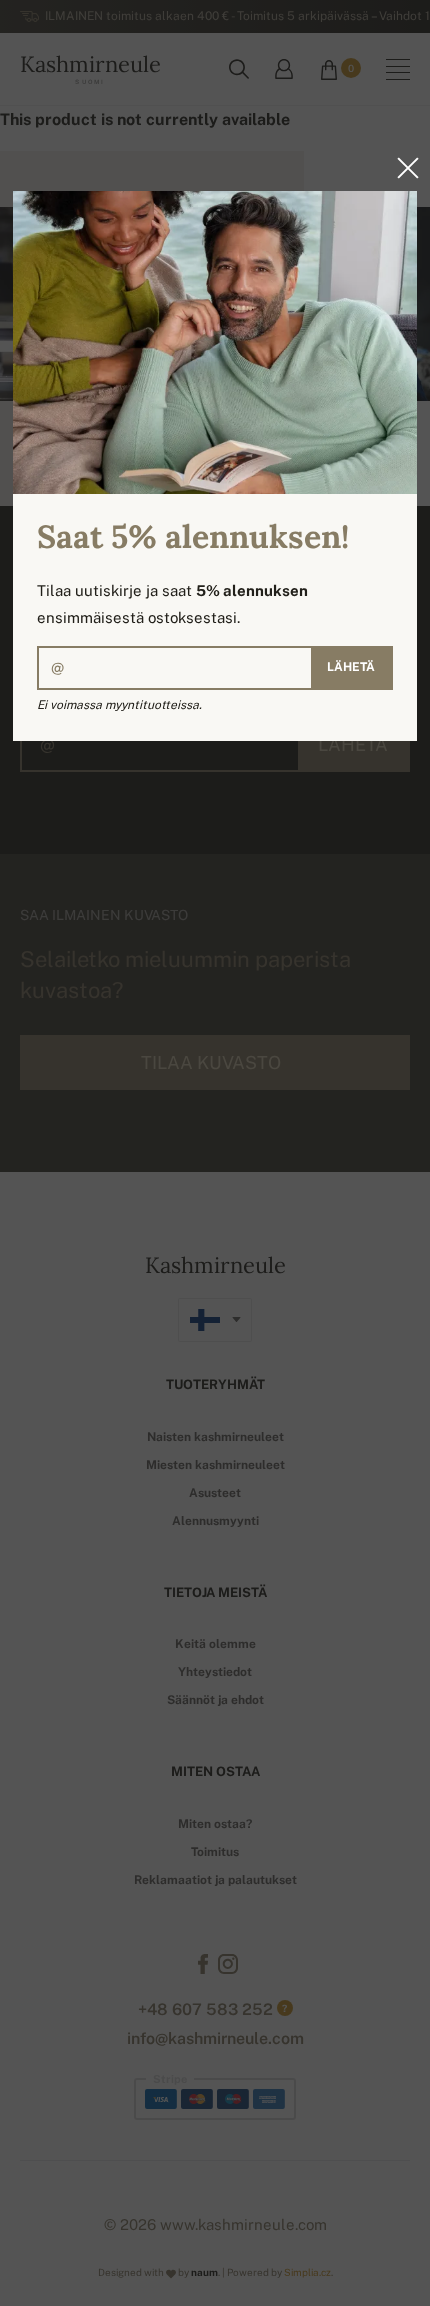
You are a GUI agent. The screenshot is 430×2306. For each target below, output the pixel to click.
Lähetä (351, 667)
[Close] (402, 168)
